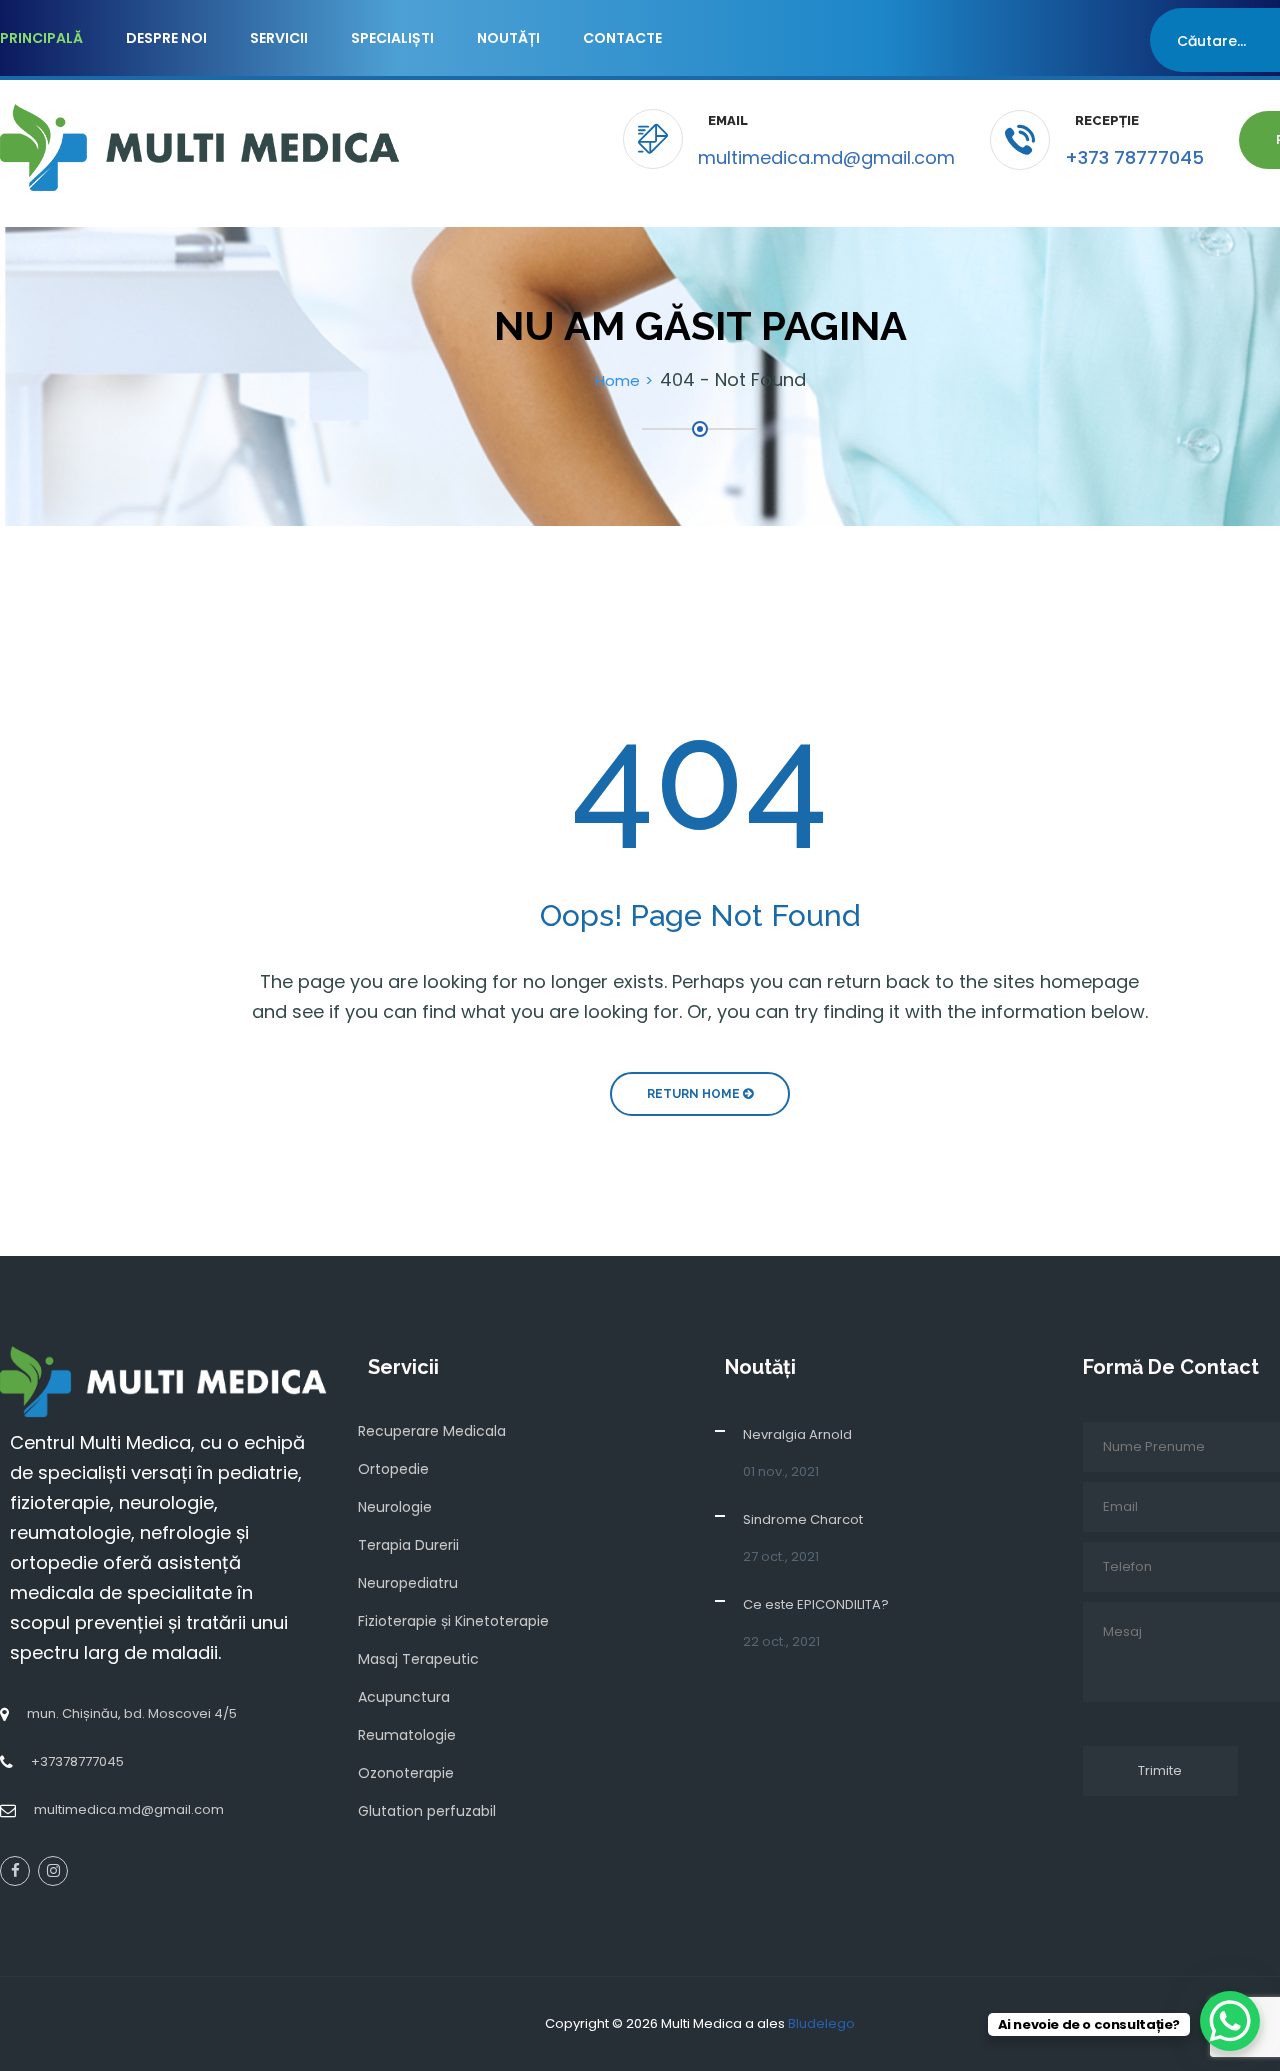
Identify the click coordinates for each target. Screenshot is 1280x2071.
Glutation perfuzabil (427, 1811)
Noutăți (508, 38)
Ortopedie (393, 1469)
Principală (41, 38)
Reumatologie (407, 1735)
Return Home (695, 1094)
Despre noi (166, 38)
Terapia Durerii (408, 1545)
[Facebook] (15, 1871)
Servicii (279, 38)
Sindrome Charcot (803, 1519)
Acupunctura (404, 1697)
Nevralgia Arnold (797, 1434)
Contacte (622, 38)
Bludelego (821, 2023)
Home (617, 380)
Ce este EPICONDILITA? (816, 1604)
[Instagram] (53, 1871)
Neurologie (395, 1507)
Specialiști (392, 38)
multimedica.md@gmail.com (826, 157)
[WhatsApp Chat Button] (1230, 2021)
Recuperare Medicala (432, 1431)
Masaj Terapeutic (418, 1659)
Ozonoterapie (406, 1773)
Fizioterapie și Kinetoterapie (453, 1621)
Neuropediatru (408, 1583)
